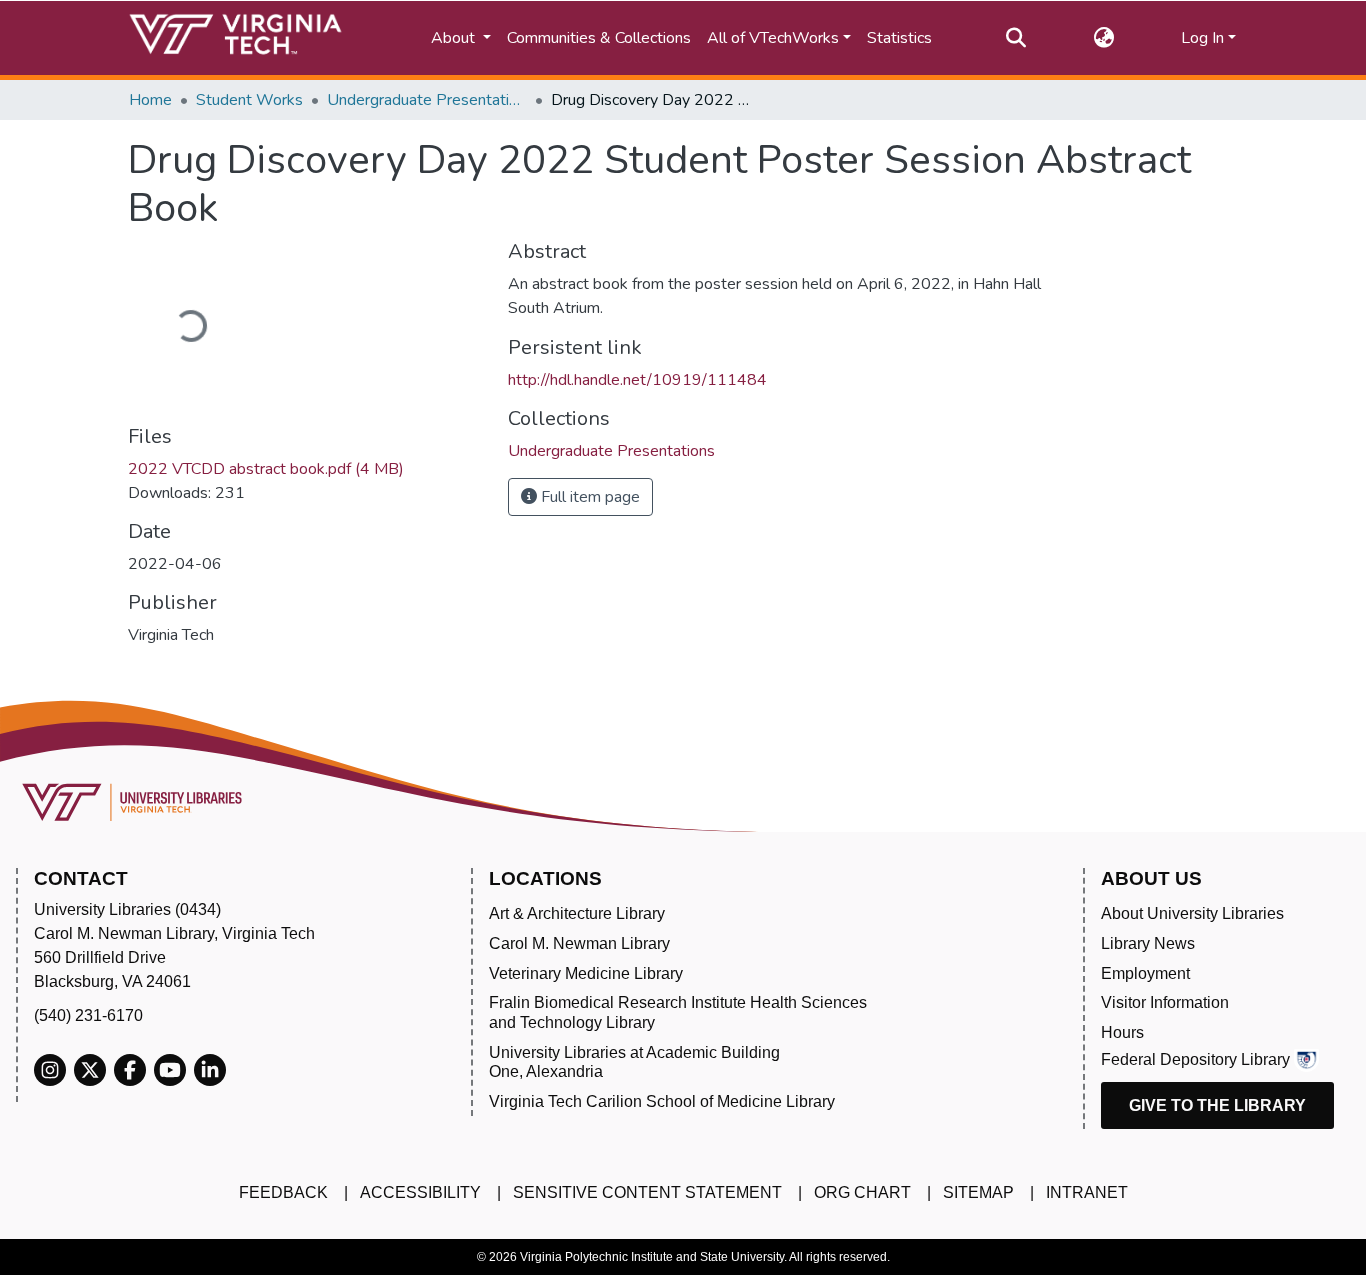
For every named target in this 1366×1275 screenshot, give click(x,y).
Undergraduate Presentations (427, 100)
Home (150, 100)
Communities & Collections (599, 38)
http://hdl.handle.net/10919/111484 (637, 380)
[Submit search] (1015, 38)
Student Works (249, 100)
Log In (1202, 38)
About (455, 38)
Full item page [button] (588, 497)
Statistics (899, 38)
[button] (1103, 38)
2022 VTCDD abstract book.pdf (266, 469)
